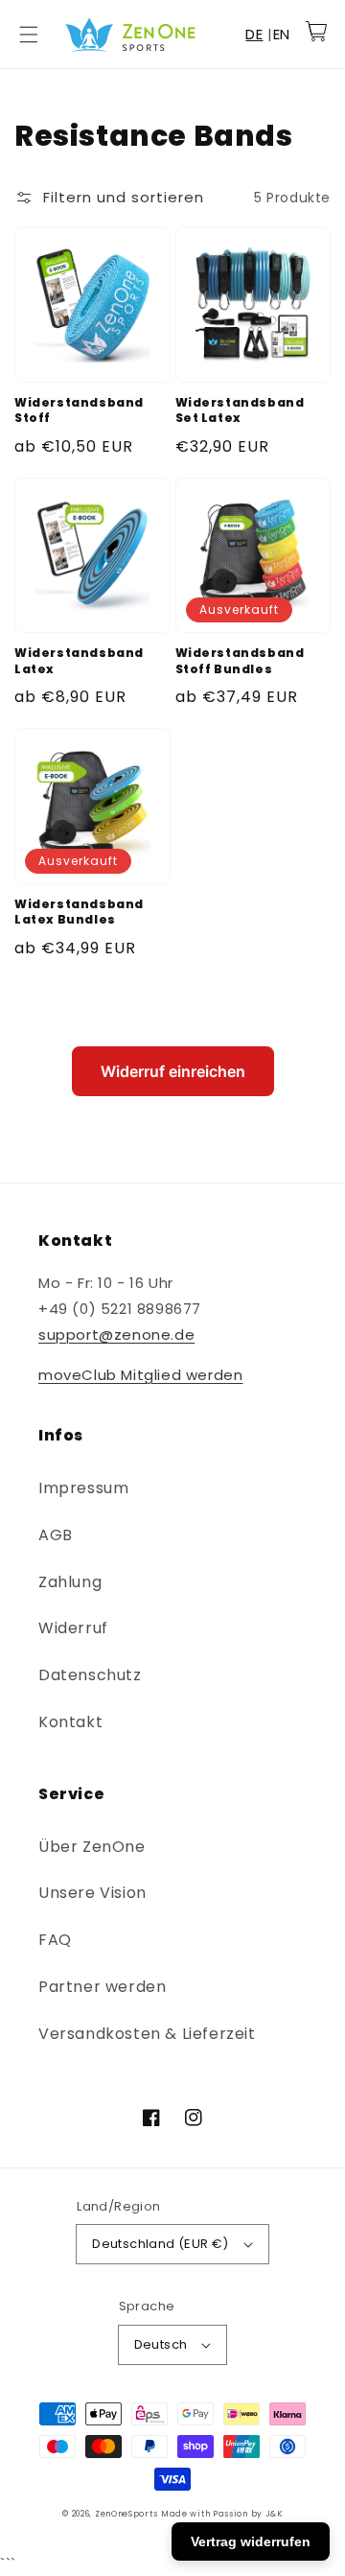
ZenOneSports (126, 2514)
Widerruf (73, 1628)
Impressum (83, 1488)
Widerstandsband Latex (79, 661)
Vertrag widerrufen (251, 2541)
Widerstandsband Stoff (79, 411)
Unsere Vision (92, 1893)
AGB (56, 1535)
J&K (274, 2514)
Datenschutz (90, 1675)
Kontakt (70, 1722)
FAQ (55, 1940)
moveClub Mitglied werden (140, 1375)
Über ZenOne (92, 1847)
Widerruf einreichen (173, 1071)
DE (254, 34)
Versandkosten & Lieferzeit (147, 2034)
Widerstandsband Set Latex (240, 411)
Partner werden (102, 1987)
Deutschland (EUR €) (161, 2244)
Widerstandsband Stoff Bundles (240, 661)
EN (282, 34)
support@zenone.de (116, 1335)
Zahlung (70, 1582)
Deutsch (161, 2344)
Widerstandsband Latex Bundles (79, 913)
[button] (29, 35)
